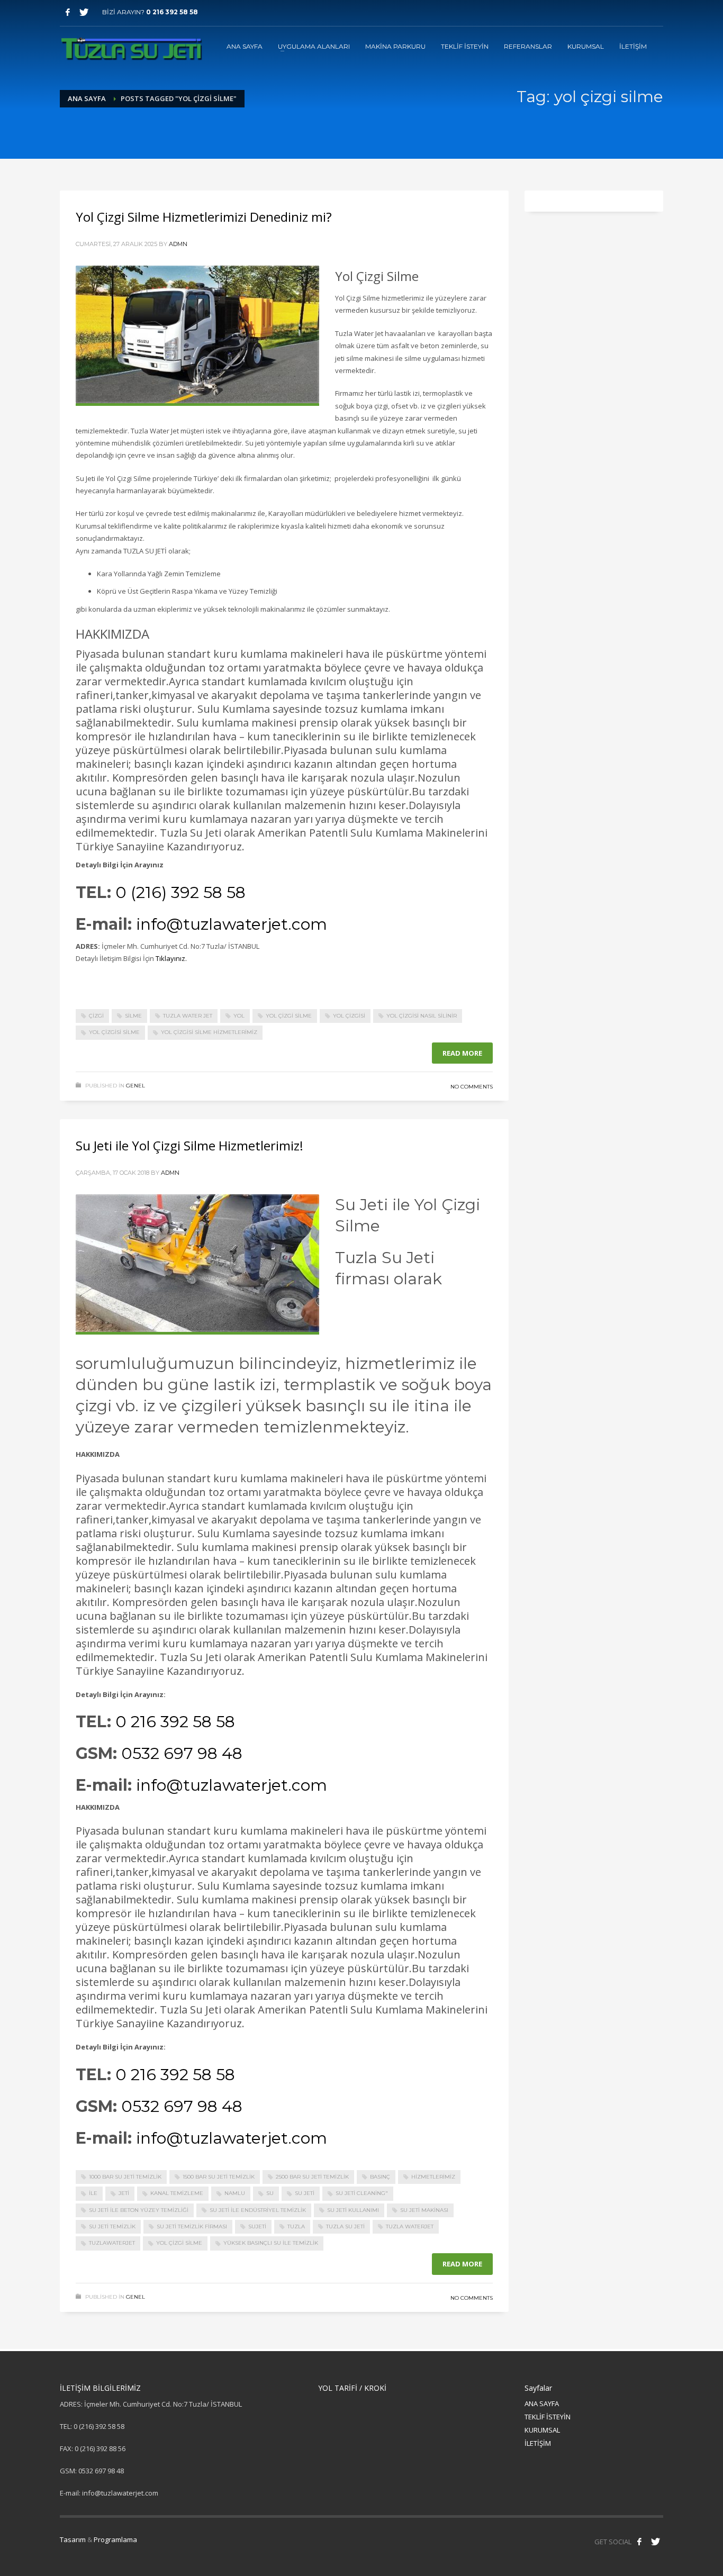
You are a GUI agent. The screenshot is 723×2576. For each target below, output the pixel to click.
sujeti (257, 2226)
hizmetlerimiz (433, 2177)
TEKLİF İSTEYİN (548, 2417)
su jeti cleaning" (362, 2193)
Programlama (115, 2539)
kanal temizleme (177, 2193)
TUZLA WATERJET (410, 2226)
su (270, 2193)
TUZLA (296, 2226)
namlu (235, 2193)
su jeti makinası (424, 2210)
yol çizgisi (349, 1016)
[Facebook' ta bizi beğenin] (639, 2542)
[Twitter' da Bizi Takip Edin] (655, 2542)
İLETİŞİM (538, 2443)
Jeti (124, 2193)
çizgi (96, 1016)
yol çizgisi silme (114, 1032)
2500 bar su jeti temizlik (312, 2177)
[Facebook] (68, 12)
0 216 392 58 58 (172, 12)
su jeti (305, 2193)
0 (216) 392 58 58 (180, 892)
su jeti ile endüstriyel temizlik (258, 2210)
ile (93, 2193)
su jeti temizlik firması (192, 2226)
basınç (380, 2177)
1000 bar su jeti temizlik (125, 2177)
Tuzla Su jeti (345, 2226)
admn (178, 244)
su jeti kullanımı (353, 2210)
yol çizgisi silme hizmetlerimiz (209, 1032)
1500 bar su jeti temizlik (219, 2177)
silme (133, 1016)
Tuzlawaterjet (112, 2243)
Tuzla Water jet (188, 1016)
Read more (462, 1053)
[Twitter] (84, 12)
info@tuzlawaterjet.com (232, 924)
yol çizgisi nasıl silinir (422, 1016)
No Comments (472, 1087)
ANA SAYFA (542, 2403)
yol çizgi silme (289, 1016)
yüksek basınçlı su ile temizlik (271, 2243)
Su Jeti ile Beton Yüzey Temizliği (139, 2210)
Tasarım (73, 2539)
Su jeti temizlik (112, 2226)
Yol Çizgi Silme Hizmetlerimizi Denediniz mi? (204, 217)
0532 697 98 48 (182, 1753)
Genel (135, 1086)
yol (239, 1016)
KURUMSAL (542, 2430)
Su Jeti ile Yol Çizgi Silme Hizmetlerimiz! (189, 1145)
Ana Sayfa (87, 98)
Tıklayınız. (172, 958)
